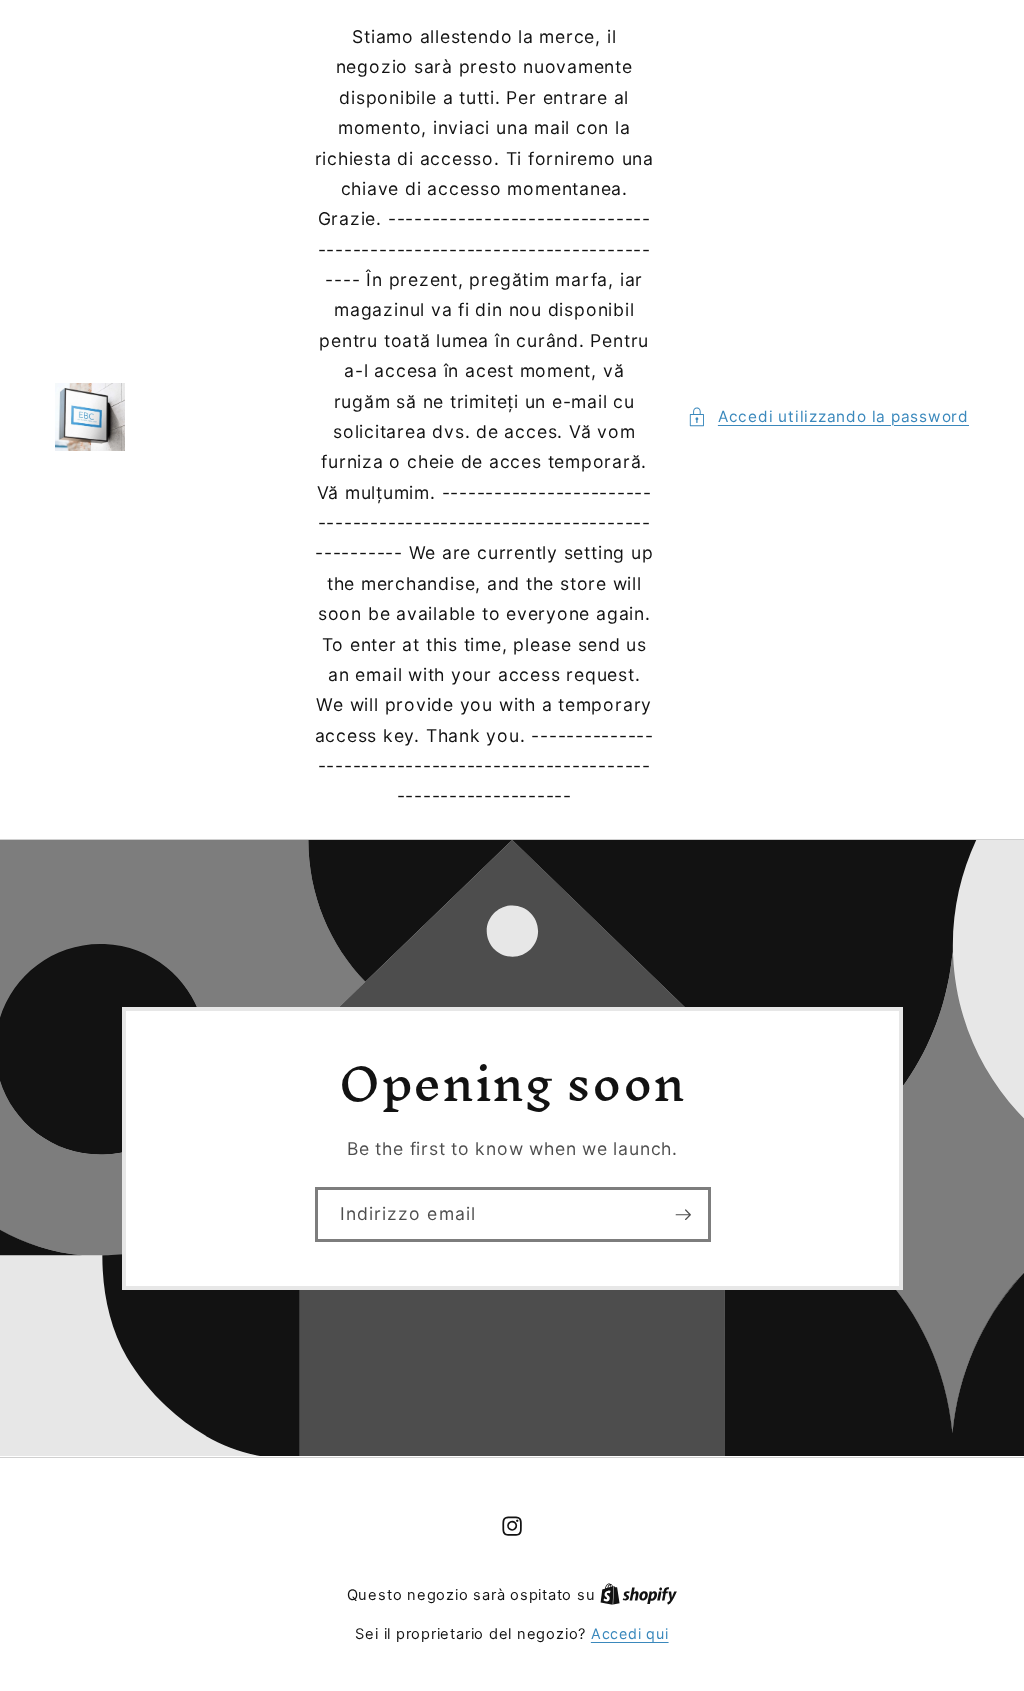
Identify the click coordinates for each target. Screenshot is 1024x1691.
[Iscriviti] (683, 1214)
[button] (828, 417)
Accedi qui (630, 1633)
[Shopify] (638, 1594)
